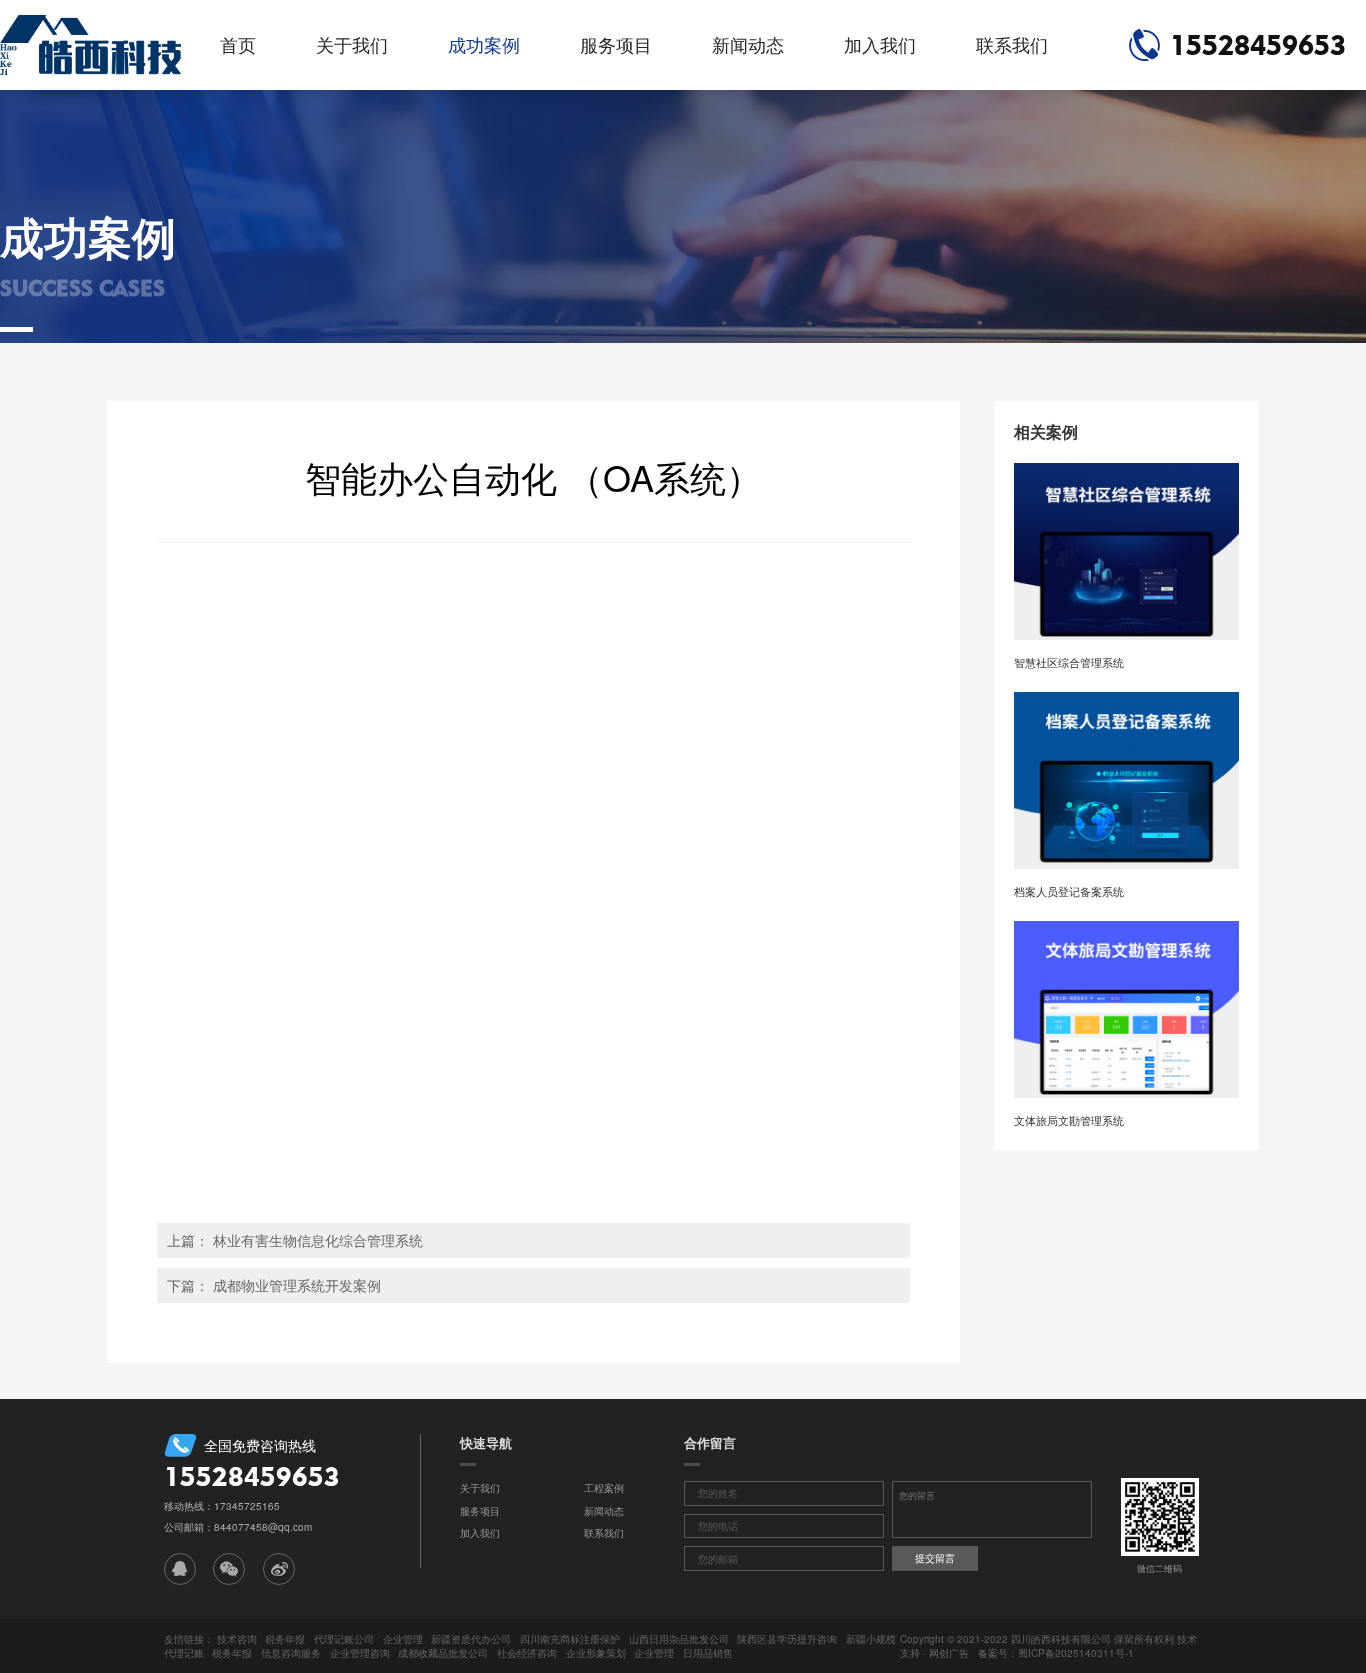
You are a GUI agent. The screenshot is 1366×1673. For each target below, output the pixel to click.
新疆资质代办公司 (471, 1639)
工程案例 (604, 1488)
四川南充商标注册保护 (570, 1639)
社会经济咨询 (527, 1653)
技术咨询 (237, 1639)
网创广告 (949, 1653)
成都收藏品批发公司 (443, 1653)
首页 (238, 44)
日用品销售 (708, 1653)
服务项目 (616, 44)
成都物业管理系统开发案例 (297, 1285)
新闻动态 (748, 44)
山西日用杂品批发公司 (679, 1639)
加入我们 (880, 44)
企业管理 (403, 1639)
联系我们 (1012, 44)
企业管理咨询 (360, 1653)
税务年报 (285, 1639)
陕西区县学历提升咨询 (787, 1639)
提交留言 (935, 1558)
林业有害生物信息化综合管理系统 (318, 1240)
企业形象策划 (596, 1653)
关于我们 (352, 44)
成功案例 (484, 44)
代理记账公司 (344, 1639)
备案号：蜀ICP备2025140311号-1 (1056, 1653)
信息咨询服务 (291, 1653)
